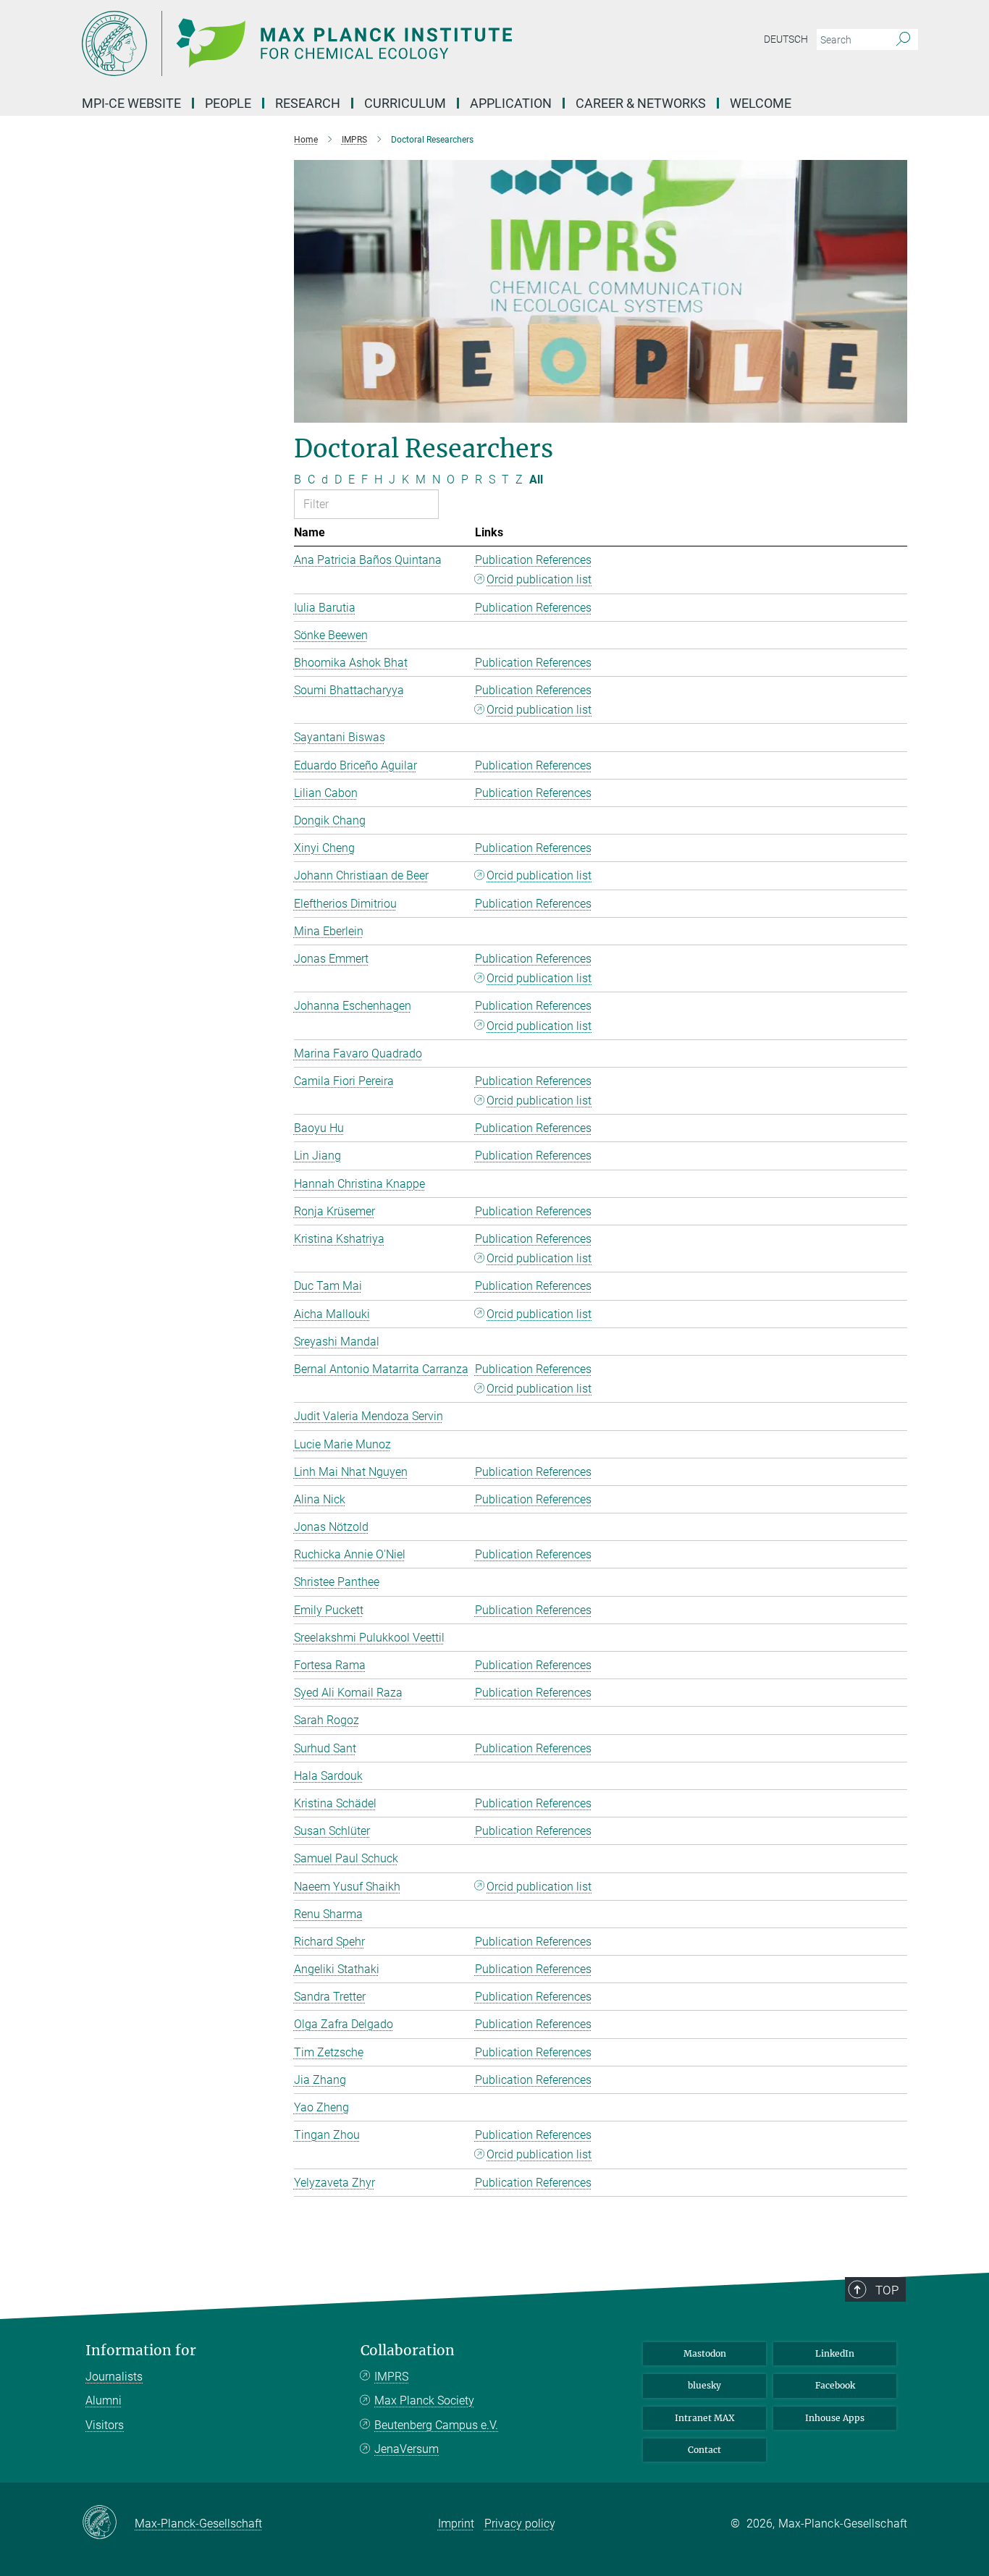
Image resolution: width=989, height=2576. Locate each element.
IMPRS (391, 2377)
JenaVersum (407, 2449)
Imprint (456, 2524)
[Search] (903, 40)
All (536, 480)
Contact (704, 2450)
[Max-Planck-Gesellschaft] (108, 2523)
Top (887, 2290)
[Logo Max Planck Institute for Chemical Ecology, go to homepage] (353, 43)
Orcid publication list (539, 579)
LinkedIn (835, 2353)
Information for (141, 2351)
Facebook (835, 2385)
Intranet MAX (705, 2418)
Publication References (533, 560)
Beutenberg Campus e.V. (436, 2425)
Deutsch (786, 39)
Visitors (105, 2425)
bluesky (704, 2385)
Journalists (114, 2377)
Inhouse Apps (835, 2418)
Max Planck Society (424, 2400)
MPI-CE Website (131, 103)
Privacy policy (520, 2524)
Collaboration (408, 2351)
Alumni (104, 2400)
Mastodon (705, 2353)
